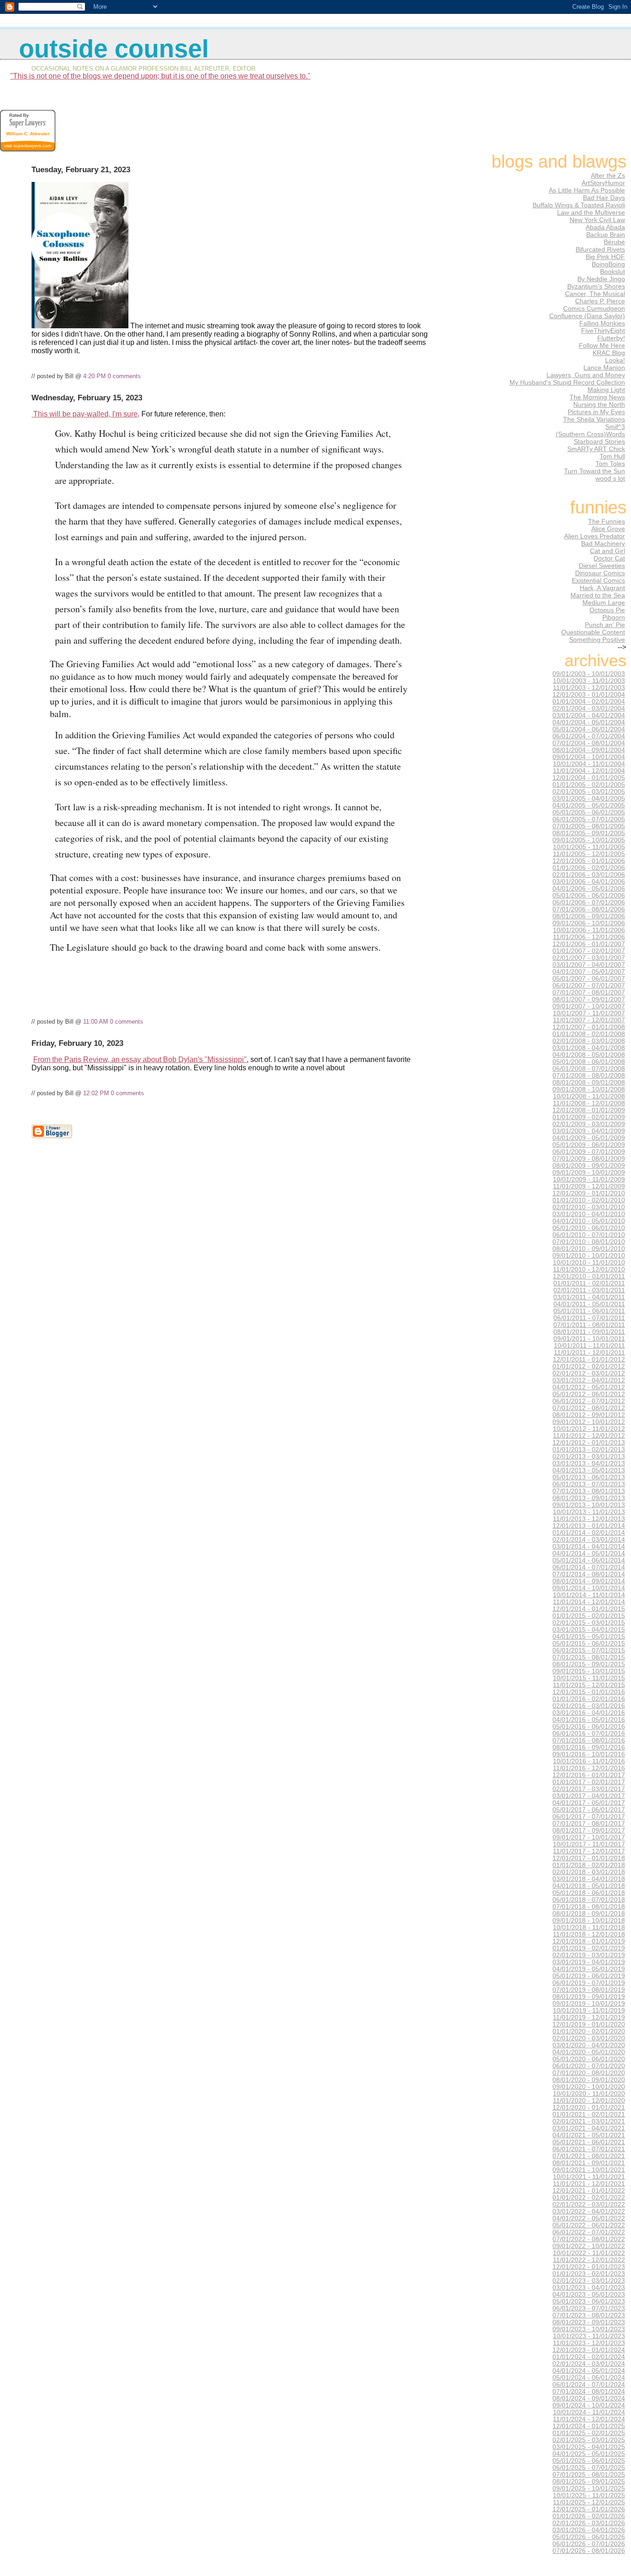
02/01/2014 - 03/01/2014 (589, 1540)
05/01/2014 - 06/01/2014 (589, 1560)
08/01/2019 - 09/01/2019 (589, 1997)
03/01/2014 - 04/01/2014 (589, 1547)
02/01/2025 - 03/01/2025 (589, 2440)
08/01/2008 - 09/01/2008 (589, 1083)
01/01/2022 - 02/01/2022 (589, 2198)
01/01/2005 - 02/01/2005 (589, 785)
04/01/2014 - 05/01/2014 (589, 1553)
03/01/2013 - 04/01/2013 (589, 1463)
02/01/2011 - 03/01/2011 (589, 1290)
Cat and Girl (607, 551)
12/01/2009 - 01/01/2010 (589, 1193)
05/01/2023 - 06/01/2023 (589, 2302)
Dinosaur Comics (600, 573)
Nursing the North (599, 404)
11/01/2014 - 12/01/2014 (589, 1602)
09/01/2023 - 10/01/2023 (589, 2329)
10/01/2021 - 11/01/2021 (589, 2177)
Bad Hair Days (604, 198)
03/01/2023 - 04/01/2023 (589, 2288)
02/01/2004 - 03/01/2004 (589, 709)
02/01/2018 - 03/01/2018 (589, 1872)
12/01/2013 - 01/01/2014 (589, 1526)
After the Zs (608, 175)
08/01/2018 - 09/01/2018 (589, 1914)
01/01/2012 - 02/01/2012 (589, 1366)
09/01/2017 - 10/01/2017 (589, 1837)
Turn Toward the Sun (595, 471)
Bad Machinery (603, 543)
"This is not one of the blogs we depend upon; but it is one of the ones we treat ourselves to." (160, 76)
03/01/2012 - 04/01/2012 (589, 1380)
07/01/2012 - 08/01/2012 (589, 1408)
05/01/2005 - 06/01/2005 (589, 812)
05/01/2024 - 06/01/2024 (589, 2378)
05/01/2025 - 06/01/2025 (589, 2461)
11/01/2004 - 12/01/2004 (589, 771)
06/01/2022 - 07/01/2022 (589, 2232)
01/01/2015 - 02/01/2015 (589, 1616)
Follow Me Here (602, 345)
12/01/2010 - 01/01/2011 (589, 1276)
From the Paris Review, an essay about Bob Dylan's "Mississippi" (140, 1059)
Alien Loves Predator (595, 536)
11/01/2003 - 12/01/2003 (589, 688)
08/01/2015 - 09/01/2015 (589, 1664)
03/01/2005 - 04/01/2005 (589, 799)
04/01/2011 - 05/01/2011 (589, 1304)
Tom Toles (610, 464)
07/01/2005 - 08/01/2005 (589, 826)
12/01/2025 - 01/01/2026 (589, 2509)
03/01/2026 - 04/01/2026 (589, 2530)
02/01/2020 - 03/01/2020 (589, 2038)
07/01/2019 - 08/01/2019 (589, 1990)
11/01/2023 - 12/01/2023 (589, 2343)
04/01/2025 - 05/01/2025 (589, 2454)
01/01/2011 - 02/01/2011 (589, 1283)
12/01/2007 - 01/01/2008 (589, 1027)
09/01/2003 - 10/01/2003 (589, 674)
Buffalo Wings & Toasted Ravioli (579, 205)
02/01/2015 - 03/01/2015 (589, 1623)
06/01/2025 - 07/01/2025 (589, 2468)
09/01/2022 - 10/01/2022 (589, 2246)
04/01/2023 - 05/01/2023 (589, 2295)
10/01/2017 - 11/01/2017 (589, 1844)
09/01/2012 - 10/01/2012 (589, 1422)
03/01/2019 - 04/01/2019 (589, 1962)
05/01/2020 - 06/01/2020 (589, 2059)
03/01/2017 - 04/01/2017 (589, 1796)
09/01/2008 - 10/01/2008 (589, 1089)
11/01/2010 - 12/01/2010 (589, 1270)
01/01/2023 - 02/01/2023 (589, 2274)
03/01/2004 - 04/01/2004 (589, 715)
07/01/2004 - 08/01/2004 (589, 743)
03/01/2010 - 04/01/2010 (589, 1214)
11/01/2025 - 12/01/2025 (589, 2502)
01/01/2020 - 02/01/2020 (589, 2031)
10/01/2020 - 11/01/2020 (589, 2094)
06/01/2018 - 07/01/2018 (589, 1900)
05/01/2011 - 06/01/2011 (589, 1311)
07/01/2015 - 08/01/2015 (589, 1657)
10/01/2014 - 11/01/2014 (589, 1595)
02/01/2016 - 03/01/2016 (589, 1706)
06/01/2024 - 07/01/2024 (589, 2385)
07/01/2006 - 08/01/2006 (589, 909)
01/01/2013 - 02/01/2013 (589, 1450)
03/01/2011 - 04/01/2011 (589, 1297)
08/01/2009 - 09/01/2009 (589, 1166)
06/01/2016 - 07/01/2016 (589, 1734)
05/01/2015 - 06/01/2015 (589, 1644)
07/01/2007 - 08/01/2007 (589, 992)
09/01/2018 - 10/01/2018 (589, 1921)
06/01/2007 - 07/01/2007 (589, 986)
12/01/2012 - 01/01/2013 (589, 1443)
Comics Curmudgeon (594, 308)
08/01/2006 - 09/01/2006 (589, 916)
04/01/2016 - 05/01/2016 (589, 1720)
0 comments (124, 376)
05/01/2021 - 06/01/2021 (589, 2142)
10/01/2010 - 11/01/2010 (589, 1263)
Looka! (615, 360)
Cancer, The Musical (595, 294)
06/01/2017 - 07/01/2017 (589, 1817)
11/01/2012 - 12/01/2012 (589, 1436)
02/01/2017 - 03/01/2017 (589, 1789)
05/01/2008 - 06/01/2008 (589, 1062)
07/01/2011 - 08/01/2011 (589, 1325)
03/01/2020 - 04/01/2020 (589, 2045)
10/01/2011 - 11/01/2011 (589, 1346)
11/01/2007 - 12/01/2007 (589, 1020)
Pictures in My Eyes (596, 412)
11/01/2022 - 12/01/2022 (589, 2260)
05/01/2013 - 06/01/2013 (589, 1477)
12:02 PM (96, 1093)
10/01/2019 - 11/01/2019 (589, 2011)
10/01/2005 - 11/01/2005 (589, 847)
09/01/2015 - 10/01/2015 (589, 1671)
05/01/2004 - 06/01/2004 (589, 729)
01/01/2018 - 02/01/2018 (589, 1865)
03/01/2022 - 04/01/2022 (589, 2211)
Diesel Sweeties (602, 566)
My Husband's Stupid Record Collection (567, 382)
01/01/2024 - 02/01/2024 (589, 2357)
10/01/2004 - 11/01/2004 (589, 764)
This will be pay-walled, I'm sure (85, 414)
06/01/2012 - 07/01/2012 (589, 1401)
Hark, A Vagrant (602, 588)
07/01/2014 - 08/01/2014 (589, 1574)
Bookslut (613, 271)
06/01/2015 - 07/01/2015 (589, 1650)
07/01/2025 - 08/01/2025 (589, 2475)
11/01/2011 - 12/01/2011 (589, 1353)
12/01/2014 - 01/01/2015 (589, 1609)
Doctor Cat (609, 558)
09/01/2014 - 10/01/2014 (589, 1588)
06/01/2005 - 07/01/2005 (589, 819)
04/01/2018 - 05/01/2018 (589, 1886)
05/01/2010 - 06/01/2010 (589, 1228)
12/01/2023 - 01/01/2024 (589, 2350)
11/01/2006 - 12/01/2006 (589, 937)
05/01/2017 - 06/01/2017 (589, 1810)
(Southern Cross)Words (590, 434)
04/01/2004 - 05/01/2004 (589, 722)
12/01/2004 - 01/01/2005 (589, 778)
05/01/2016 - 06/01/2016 (589, 1727)
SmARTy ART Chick (596, 449)
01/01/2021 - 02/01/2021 (589, 2114)
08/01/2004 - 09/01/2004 (589, 750)
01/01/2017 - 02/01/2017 (589, 1782)
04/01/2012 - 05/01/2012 (589, 1387)
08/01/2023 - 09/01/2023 (589, 2322)
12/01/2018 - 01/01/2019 (589, 1941)
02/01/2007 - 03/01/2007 (589, 958)
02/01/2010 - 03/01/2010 (589, 1207)
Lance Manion (604, 368)
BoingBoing (608, 264)
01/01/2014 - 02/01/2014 (589, 1533)
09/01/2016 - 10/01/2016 (589, 1754)
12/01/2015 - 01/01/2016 (589, 1692)
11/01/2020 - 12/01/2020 (589, 2101)
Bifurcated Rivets (600, 249)
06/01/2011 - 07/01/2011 (589, 1318)
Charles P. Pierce (600, 301)
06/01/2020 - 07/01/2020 (589, 2066)
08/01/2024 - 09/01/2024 (589, 2398)
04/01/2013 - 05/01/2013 (589, 1470)
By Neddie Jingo (601, 279)
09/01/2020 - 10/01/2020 (589, 2087)
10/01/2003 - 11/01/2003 (589, 681)
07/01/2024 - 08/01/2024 (589, 2392)
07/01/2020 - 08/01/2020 (589, 2073)
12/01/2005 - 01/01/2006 (589, 861)
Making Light (606, 390)
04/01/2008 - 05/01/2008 (589, 1055)
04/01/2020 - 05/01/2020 (589, 2052)
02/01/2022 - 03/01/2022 (589, 2205)
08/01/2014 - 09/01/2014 (589, 1581)
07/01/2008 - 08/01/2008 (589, 1076)
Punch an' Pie (605, 625)
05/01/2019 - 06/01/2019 (589, 1976)
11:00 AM (96, 1022)
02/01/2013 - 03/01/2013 (589, 1457)
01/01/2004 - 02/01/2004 (589, 702)
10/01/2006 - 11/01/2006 (589, 930)
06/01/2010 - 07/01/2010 (589, 1235)
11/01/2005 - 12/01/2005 (589, 854)
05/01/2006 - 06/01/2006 (589, 896)
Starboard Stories (599, 441)
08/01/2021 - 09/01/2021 (589, 2163)
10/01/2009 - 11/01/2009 (589, 1179)
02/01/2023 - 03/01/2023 (589, 2281)
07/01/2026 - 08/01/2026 (589, 2551)
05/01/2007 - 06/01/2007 (589, 979)
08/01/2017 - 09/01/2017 (589, 1831)
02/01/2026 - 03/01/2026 (589, 2523)
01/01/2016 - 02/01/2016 (589, 1699)
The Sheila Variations (594, 419)
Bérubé (614, 242)
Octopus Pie (607, 610)
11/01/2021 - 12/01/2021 (589, 2184)
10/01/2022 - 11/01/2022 (589, 2253)
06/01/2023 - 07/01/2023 (589, 2308)
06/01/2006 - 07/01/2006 (589, 902)
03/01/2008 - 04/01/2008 (589, 1048)
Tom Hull (612, 456)
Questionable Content (593, 632)
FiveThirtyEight (603, 331)
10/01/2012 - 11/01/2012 (589, 1429)
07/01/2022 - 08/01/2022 (589, 2239)
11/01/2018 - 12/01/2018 (589, 1934)
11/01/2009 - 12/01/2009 (589, 1186)
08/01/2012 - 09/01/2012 (589, 1415)
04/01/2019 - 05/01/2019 (589, 1969)
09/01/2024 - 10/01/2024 (589, 2405)
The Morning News (597, 397)
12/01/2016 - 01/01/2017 (589, 1775)
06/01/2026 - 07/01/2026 (589, 2544)
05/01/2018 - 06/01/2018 (589, 1893)
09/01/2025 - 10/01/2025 (589, 2489)
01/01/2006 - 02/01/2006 (589, 868)
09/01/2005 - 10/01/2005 (589, 840)
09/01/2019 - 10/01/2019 (589, 2004)
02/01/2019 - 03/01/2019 (589, 1955)
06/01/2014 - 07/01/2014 (589, 1567)
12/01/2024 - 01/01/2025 (589, 2426)
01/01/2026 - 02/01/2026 (589, 2516)
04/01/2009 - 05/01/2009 (589, 1138)
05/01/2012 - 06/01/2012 (589, 1394)
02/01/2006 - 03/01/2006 (589, 875)
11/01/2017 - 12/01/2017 (589, 1851)
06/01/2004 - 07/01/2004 (589, 736)
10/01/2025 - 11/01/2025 (589, 2495)
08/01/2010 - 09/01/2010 (589, 1249)
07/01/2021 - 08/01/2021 (589, 2156)
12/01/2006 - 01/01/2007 (589, 944)
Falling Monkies (602, 323)
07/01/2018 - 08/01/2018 (589, 1907)
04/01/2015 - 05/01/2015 (589, 1637)
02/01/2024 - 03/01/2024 (589, 2364)
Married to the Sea (598, 595)
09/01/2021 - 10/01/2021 (589, 2170)
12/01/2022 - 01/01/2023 (589, 2267)
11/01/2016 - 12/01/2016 (589, 1768)
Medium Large (604, 603)
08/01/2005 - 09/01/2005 (589, 833)
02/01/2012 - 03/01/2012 (589, 1373)
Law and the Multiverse (591, 212)
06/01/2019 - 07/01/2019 (589, 1983)
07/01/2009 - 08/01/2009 (589, 1159)
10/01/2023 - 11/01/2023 (589, 2336)
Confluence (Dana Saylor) (587, 316)
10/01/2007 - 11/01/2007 (589, 1013)
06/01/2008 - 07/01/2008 (589, 1069)
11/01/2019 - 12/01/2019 (589, 2018)
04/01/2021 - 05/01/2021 (589, 2135)
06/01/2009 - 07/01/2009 (589, 1152)
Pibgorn (614, 617)
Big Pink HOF (605, 257)
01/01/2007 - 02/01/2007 (589, 951)
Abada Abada (605, 227)
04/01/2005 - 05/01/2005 (589, 805)
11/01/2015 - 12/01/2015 (589, 1685)
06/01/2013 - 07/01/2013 (589, 1484)
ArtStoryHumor (603, 183)
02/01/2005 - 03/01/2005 (589, 792)
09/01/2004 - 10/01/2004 (589, 757)
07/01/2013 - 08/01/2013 (589, 1491)
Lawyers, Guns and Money (586, 375)
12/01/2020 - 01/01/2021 (589, 2108)
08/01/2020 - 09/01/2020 (589, 2080)
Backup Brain (606, 235)
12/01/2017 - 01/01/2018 (589, 1858)
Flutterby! (611, 338)
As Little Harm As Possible (587, 190)
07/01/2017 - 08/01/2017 (589, 1824)
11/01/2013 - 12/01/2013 (589, 1519)
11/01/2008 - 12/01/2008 (589, 1103)
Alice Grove (608, 529)
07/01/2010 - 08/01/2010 (589, 1242)
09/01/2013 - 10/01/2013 (589, 1505)
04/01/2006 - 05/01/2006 (589, 889)
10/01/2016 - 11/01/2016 (589, 1761)
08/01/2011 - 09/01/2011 (589, 1332)
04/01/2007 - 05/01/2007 (589, 972)
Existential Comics (598, 580)
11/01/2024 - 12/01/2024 (589, 2419)
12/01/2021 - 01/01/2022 (589, 2191)
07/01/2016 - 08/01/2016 (589, 1740)
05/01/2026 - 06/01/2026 (589, 2537)
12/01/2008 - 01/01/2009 (589, 1110)
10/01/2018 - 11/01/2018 (589, 1927)
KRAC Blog (609, 353)
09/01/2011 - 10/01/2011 (589, 1339)
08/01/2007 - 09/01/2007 (589, 999)
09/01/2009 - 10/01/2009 (589, 1173)
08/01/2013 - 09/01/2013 (589, 1498)
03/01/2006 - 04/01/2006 (589, 882)
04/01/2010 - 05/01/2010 (589, 1221)
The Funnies (607, 521)
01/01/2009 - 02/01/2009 (589, 1117)
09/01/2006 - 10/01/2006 (589, 923)
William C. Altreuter (28, 134)
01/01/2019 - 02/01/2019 (589, 1948)
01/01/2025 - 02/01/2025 (589, 2433)
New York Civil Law (597, 220)
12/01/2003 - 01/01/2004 (589, 695)
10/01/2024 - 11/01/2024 (589, 2412)
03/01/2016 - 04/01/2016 (589, 1713)
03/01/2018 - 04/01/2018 (589, 1879)
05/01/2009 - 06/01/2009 (589, 1145)
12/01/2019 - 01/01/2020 (589, 2024)
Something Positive (597, 639)
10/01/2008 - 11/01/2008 (589, 1096)
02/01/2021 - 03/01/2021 (589, 2121)
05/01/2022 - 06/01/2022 (589, 2225)
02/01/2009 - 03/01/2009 (589, 1124)
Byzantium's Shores (596, 286)
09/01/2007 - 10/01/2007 (589, 1006)
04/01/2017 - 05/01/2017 (589, 1803)
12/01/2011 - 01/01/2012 (589, 1360)
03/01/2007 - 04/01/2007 (589, 965)
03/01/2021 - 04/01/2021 (589, 2128)
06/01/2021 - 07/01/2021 (589, 2149)
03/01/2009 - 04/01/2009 (589, 1131)
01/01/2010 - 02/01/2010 (589, 1200)
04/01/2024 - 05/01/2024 (589, 2371)
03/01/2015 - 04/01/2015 (589, 1630)
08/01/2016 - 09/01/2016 (589, 1747)
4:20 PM (94, 376)
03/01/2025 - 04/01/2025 (589, 2447)
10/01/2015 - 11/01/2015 (589, 1678)
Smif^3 (615, 427)
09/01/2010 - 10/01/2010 (589, 1256)
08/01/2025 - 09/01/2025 (589, 2482)
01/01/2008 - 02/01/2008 (589, 1034)
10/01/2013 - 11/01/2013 (589, 1512)
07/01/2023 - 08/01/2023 (589, 2315)
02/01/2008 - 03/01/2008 (589, 1041)
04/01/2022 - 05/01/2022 (589, 2218)
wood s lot (610, 478)
